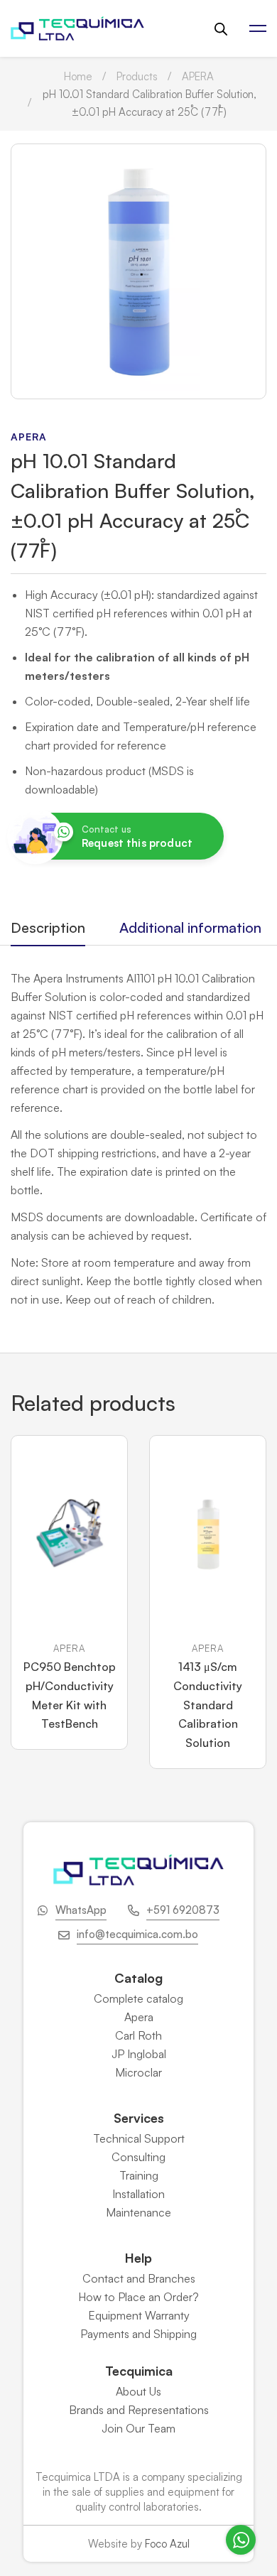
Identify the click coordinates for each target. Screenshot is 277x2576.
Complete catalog (138, 1998)
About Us (138, 2391)
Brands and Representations (139, 2410)
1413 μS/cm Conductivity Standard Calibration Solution (208, 1705)
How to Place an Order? (138, 2297)
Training (139, 2175)
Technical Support (139, 2138)
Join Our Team (138, 2428)
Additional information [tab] (190, 927)
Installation (138, 2194)
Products (137, 76)
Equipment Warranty (139, 2315)
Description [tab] (48, 927)
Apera (139, 2017)
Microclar (138, 2072)
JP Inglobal (139, 2054)
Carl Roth (138, 2035)
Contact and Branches (139, 2278)
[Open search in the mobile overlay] (221, 29)
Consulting (138, 2157)
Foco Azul (167, 2544)
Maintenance (138, 2212)
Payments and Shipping (138, 2334)
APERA (198, 76)
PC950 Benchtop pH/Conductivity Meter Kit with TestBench (70, 1695)
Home (78, 76)
